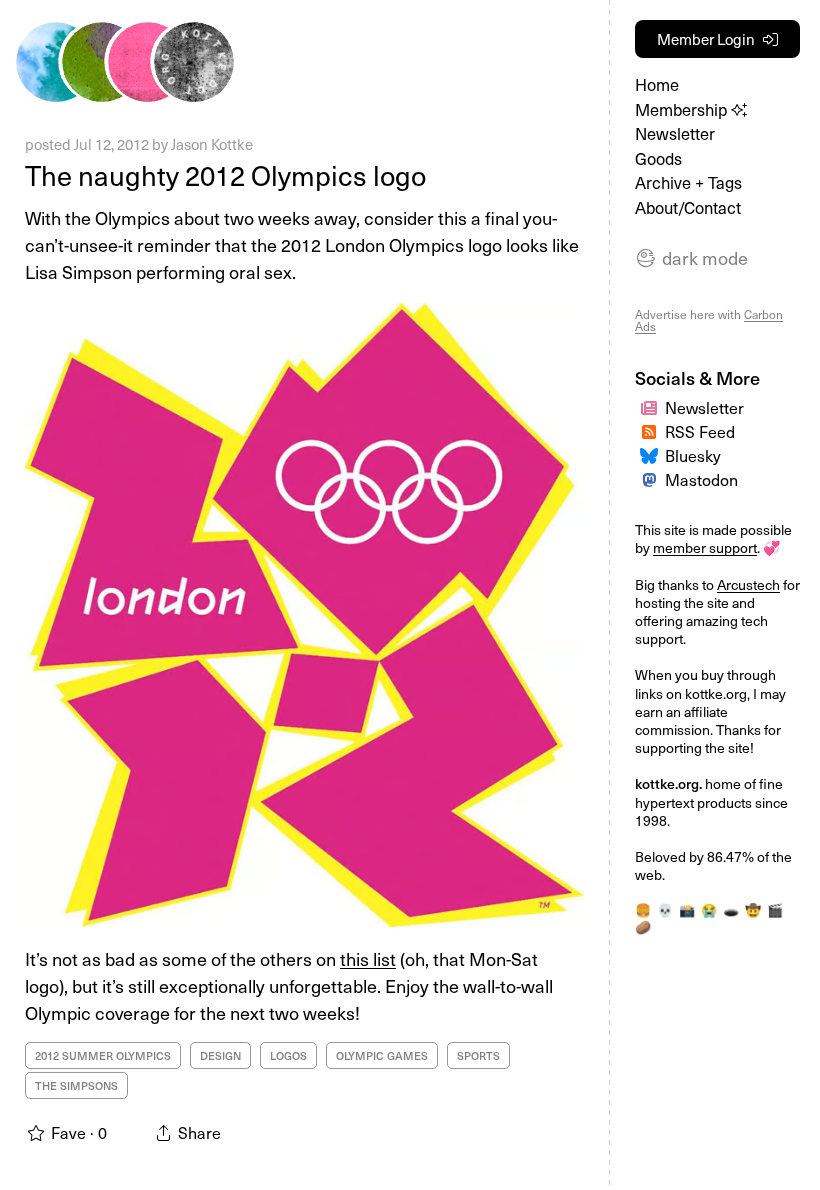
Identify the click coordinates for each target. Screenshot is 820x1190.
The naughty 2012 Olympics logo (225, 174)
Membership (683, 109)
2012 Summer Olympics (103, 1055)
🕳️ (731, 909)
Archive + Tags (688, 182)
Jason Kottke (212, 144)
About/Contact (688, 207)
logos (288, 1055)
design (220, 1055)
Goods (658, 158)
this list (368, 958)
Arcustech (748, 584)
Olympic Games (382, 1055)
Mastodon (701, 479)
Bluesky (693, 455)
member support (705, 547)
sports (478, 1055)
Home (657, 84)
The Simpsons (76, 1085)
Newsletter (675, 133)
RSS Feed (700, 431)
